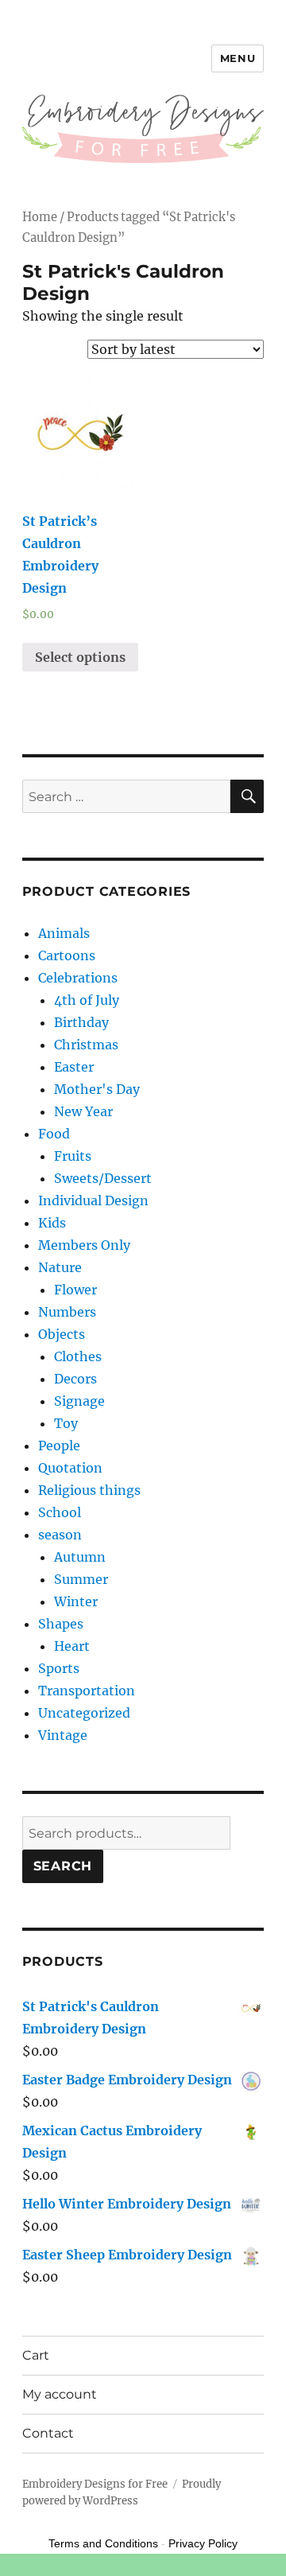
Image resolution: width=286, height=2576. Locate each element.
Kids (52, 1223)
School (60, 1512)
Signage (79, 1401)
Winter (76, 1601)
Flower (75, 1290)
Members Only (84, 1245)
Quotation (70, 1468)
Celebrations (78, 978)
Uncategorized (84, 1713)
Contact (48, 2433)
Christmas (86, 1045)
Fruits (73, 1156)
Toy (66, 1423)
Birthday (81, 1022)
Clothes (78, 1356)
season (60, 1535)
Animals (64, 933)
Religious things (89, 1490)
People (59, 1446)
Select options (80, 657)
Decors (75, 1379)
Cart (36, 2355)
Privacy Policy (203, 2543)
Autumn (80, 1557)
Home (40, 217)
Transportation (87, 1691)
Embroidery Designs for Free (95, 2484)
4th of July (87, 1000)
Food (54, 1134)
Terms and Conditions (103, 2543)
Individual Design (93, 1200)
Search (63, 1866)
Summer (81, 1579)
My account (60, 2394)
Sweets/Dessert (103, 1178)
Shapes (61, 1624)
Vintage (63, 1735)
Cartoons (67, 955)
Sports (59, 1668)
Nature (60, 1267)
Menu (238, 58)
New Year (83, 1111)
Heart (72, 1646)
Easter (74, 1067)
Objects (62, 1334)
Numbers (67, 1312)
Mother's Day (97, 1089)
